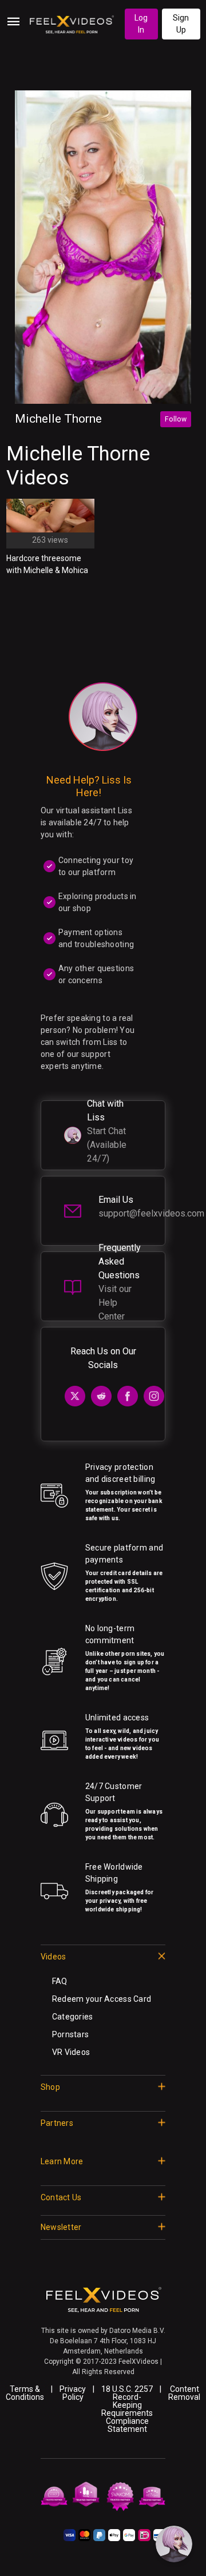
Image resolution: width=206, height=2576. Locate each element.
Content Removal (184, 2393)
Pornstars (71, 2034)
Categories (73, 2017)
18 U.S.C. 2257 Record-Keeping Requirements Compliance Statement (127, 2409)
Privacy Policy (73, 2393)
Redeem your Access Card (102, 1999)
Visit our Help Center (115, 1303)
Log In (141, 24)
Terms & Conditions (25, 2393)
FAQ (60, 1981)
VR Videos (71, 2052)
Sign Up (181, 24)
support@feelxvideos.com (151, 1213)
